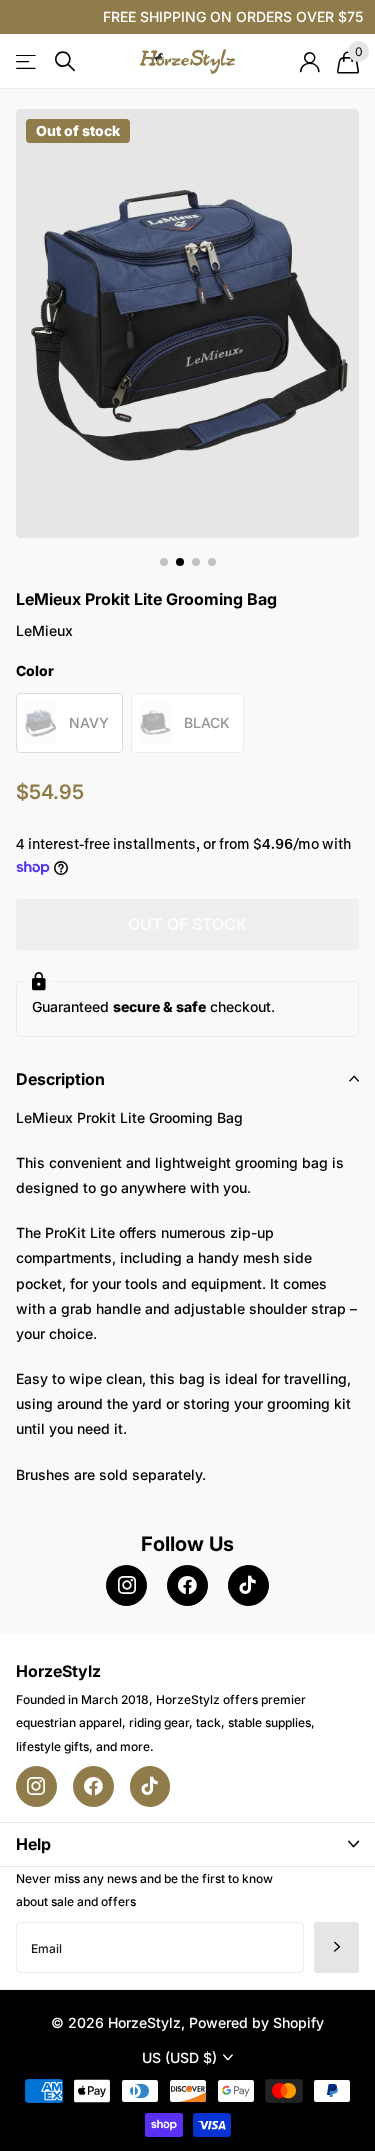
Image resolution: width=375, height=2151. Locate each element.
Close (187, 1844)
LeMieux (44, 630)
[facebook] (187, 1585)
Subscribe (336, 1947)
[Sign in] (309, 62)
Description (60, 1079)
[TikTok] (248, 1585)
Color (35, 670)
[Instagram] (126, 1585)
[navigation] (164, 562)
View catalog (27, 61)
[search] (65, 61)
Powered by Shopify (256, 2022)
